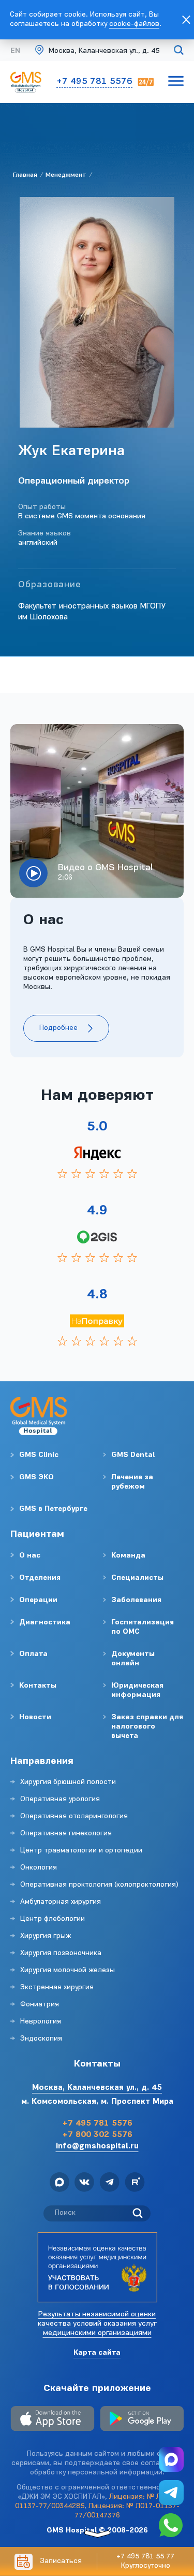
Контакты (38, 1686)
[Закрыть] (186, 20)
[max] (59, 2184)
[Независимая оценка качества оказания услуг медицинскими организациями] (97, 2267)
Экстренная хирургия (57, 1987)
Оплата (33, 1654)
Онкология (39, 1868)
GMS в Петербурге (53, 1509)
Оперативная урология (60, 1799)
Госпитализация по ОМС (143, 1627)
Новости (35, 1717)
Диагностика (45, 1623)
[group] (97, 811)
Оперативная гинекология (66, 1834)
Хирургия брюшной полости (68, 1782)
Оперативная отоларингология (74, 1816)
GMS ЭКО (36, 1477)
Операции (38, 1600)
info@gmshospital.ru (97, 2147)
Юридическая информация (137, 1690)
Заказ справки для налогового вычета (147, 1727)
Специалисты (137, 1578)
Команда (128, 1556)
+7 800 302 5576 (97, 2135)
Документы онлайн (133, 1659)
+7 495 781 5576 (94, 82)
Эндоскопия (41, 2039)
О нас (30, 1556)
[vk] (84, 2184)
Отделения (40, 1578)
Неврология (41, 2022)
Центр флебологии (53, 1919)
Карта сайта (97, 2353)
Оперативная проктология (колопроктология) (99, 1885)
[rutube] (135, 2184)
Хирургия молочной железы (68, 1970)
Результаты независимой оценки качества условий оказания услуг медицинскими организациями (97, 2324)
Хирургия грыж (46, 1936)
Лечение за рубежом (132, 1482)
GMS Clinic (39, 1455)
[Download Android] (142, 2420)
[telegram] (109, 2184)
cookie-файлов (134, 24)
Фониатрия (40, 2005)
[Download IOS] (53, 2420)
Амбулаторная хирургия (61, 1902)
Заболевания (136, 1600)
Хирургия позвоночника (61, 1953)
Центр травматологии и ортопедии (81, 1851)
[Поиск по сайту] (179, 52)
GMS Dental (133, 1455)
